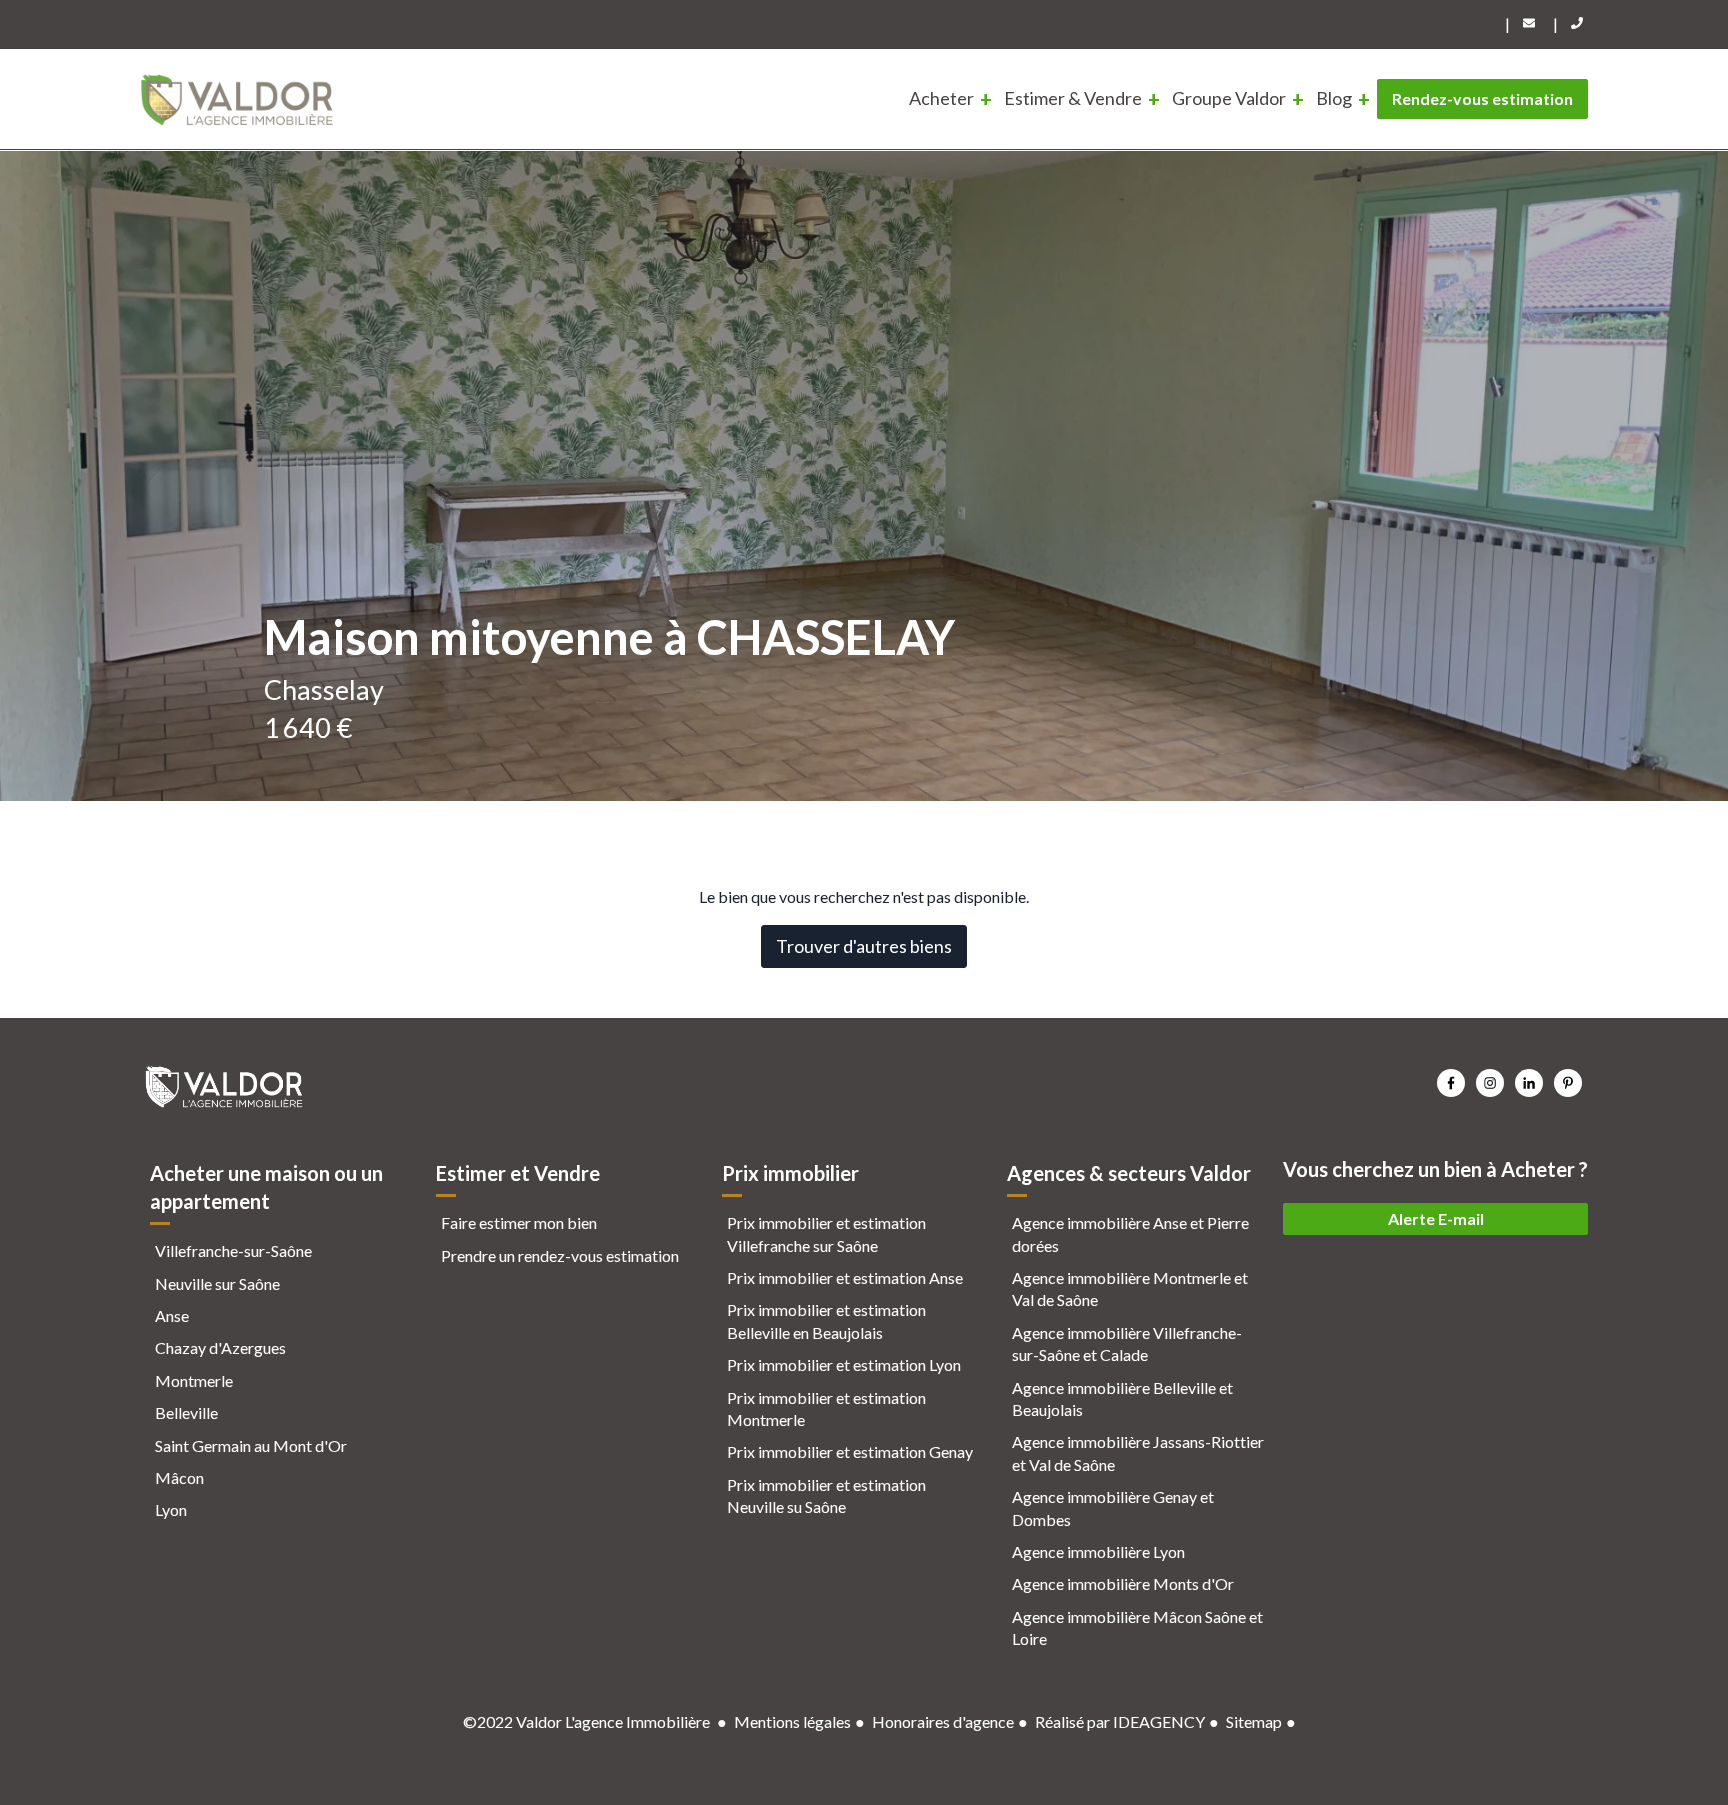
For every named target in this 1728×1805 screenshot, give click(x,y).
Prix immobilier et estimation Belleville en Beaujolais (826, 1320)
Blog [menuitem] (1334, 98)
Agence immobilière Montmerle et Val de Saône (1130, 1288)
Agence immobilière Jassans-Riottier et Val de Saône (1138, 1452)
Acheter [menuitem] (941, 98)
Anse (172, 1315)
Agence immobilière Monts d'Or (1123, 1583)
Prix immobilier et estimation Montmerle (826, 1408)
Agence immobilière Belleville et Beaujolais (1122, 1398)
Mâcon (179, 1477)
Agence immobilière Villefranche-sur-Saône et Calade (1127, 1343)
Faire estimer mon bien (519, 1222)
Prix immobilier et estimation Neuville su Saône (826, 1495)
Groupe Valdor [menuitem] (1229, 98)
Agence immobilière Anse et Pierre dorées (1130, 1233)
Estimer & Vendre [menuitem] (1073, 98)
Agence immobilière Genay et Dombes (1113, 1507)
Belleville (186, 1412)
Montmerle (194, 1380)
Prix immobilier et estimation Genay (850, 1451)
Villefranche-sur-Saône (233, 1250)
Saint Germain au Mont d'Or (251, 1445)
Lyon (171, 1509)
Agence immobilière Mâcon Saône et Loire (1137, 1627)
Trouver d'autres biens (864, 946)
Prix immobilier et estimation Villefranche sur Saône (826, 1233)
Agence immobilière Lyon (1098, 1551)
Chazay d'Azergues (220, 1347)
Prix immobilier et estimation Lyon (844, 1364)
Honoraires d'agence (943, 1721)
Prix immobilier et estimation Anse (845, 1277)
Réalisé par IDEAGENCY (1120, 1721)
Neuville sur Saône (217, 1283)
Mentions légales (792, 1721)
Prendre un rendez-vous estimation (560, 1255)
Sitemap (1254, 1721)
